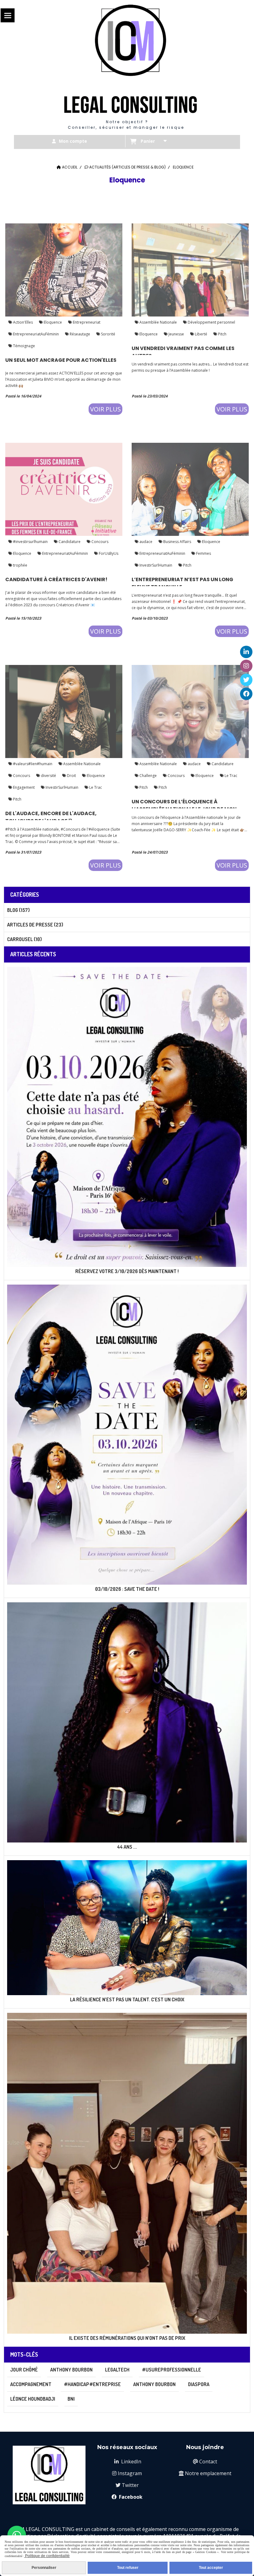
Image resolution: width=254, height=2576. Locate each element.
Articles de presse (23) (35, 925)
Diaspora (199, 2384)
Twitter (127, 2485)
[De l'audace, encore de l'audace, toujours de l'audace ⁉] (64, 711)
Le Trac (95, 787)
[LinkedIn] (246, 652)
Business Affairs (177, 542)
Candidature (69, 542)
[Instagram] (246, 666)
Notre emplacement (205, 2473)
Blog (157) (18, 910)
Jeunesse (176, 334)
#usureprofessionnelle (171, 2370)
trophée (20, 565)
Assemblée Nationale (158, 322)
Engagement (23, 787)
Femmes (203, 553)
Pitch (222, 334)
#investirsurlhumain (30, 542)
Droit (71, 776)
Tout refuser (128, 2568)
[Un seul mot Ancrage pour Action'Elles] (64, 269)
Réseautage (79, 334)
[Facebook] (246, 694)
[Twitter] (246, 680)
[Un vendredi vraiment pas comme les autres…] (190, 269)
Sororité (108, 334)
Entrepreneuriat (86, 322)
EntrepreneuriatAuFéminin (35, 334)
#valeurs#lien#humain (32, 764)
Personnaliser (44, 2568)
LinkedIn (128, 2462)
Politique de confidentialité (47, 2556)
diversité (48, 776)
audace (145, 542)
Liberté (201, 334)
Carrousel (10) (24, 939)
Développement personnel (211, 322)
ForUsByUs (108, 553)
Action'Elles (22, 322)
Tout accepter (211, 2568)
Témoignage (24, 346)
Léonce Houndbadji (33, 2399)
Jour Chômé (24, 2370)
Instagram (127, 2473)
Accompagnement (31, 2384)
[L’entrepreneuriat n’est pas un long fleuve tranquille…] (190, 489)
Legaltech (117, 2370)
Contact (205, 2462)
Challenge (148, 776)
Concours (99, 542)
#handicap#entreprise (92, 2384)
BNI (71, 2399)
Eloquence (52, 322)
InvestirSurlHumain (155, 565)
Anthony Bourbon (71, 2370)
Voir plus (105, 409)
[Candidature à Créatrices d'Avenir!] (64, 489)
